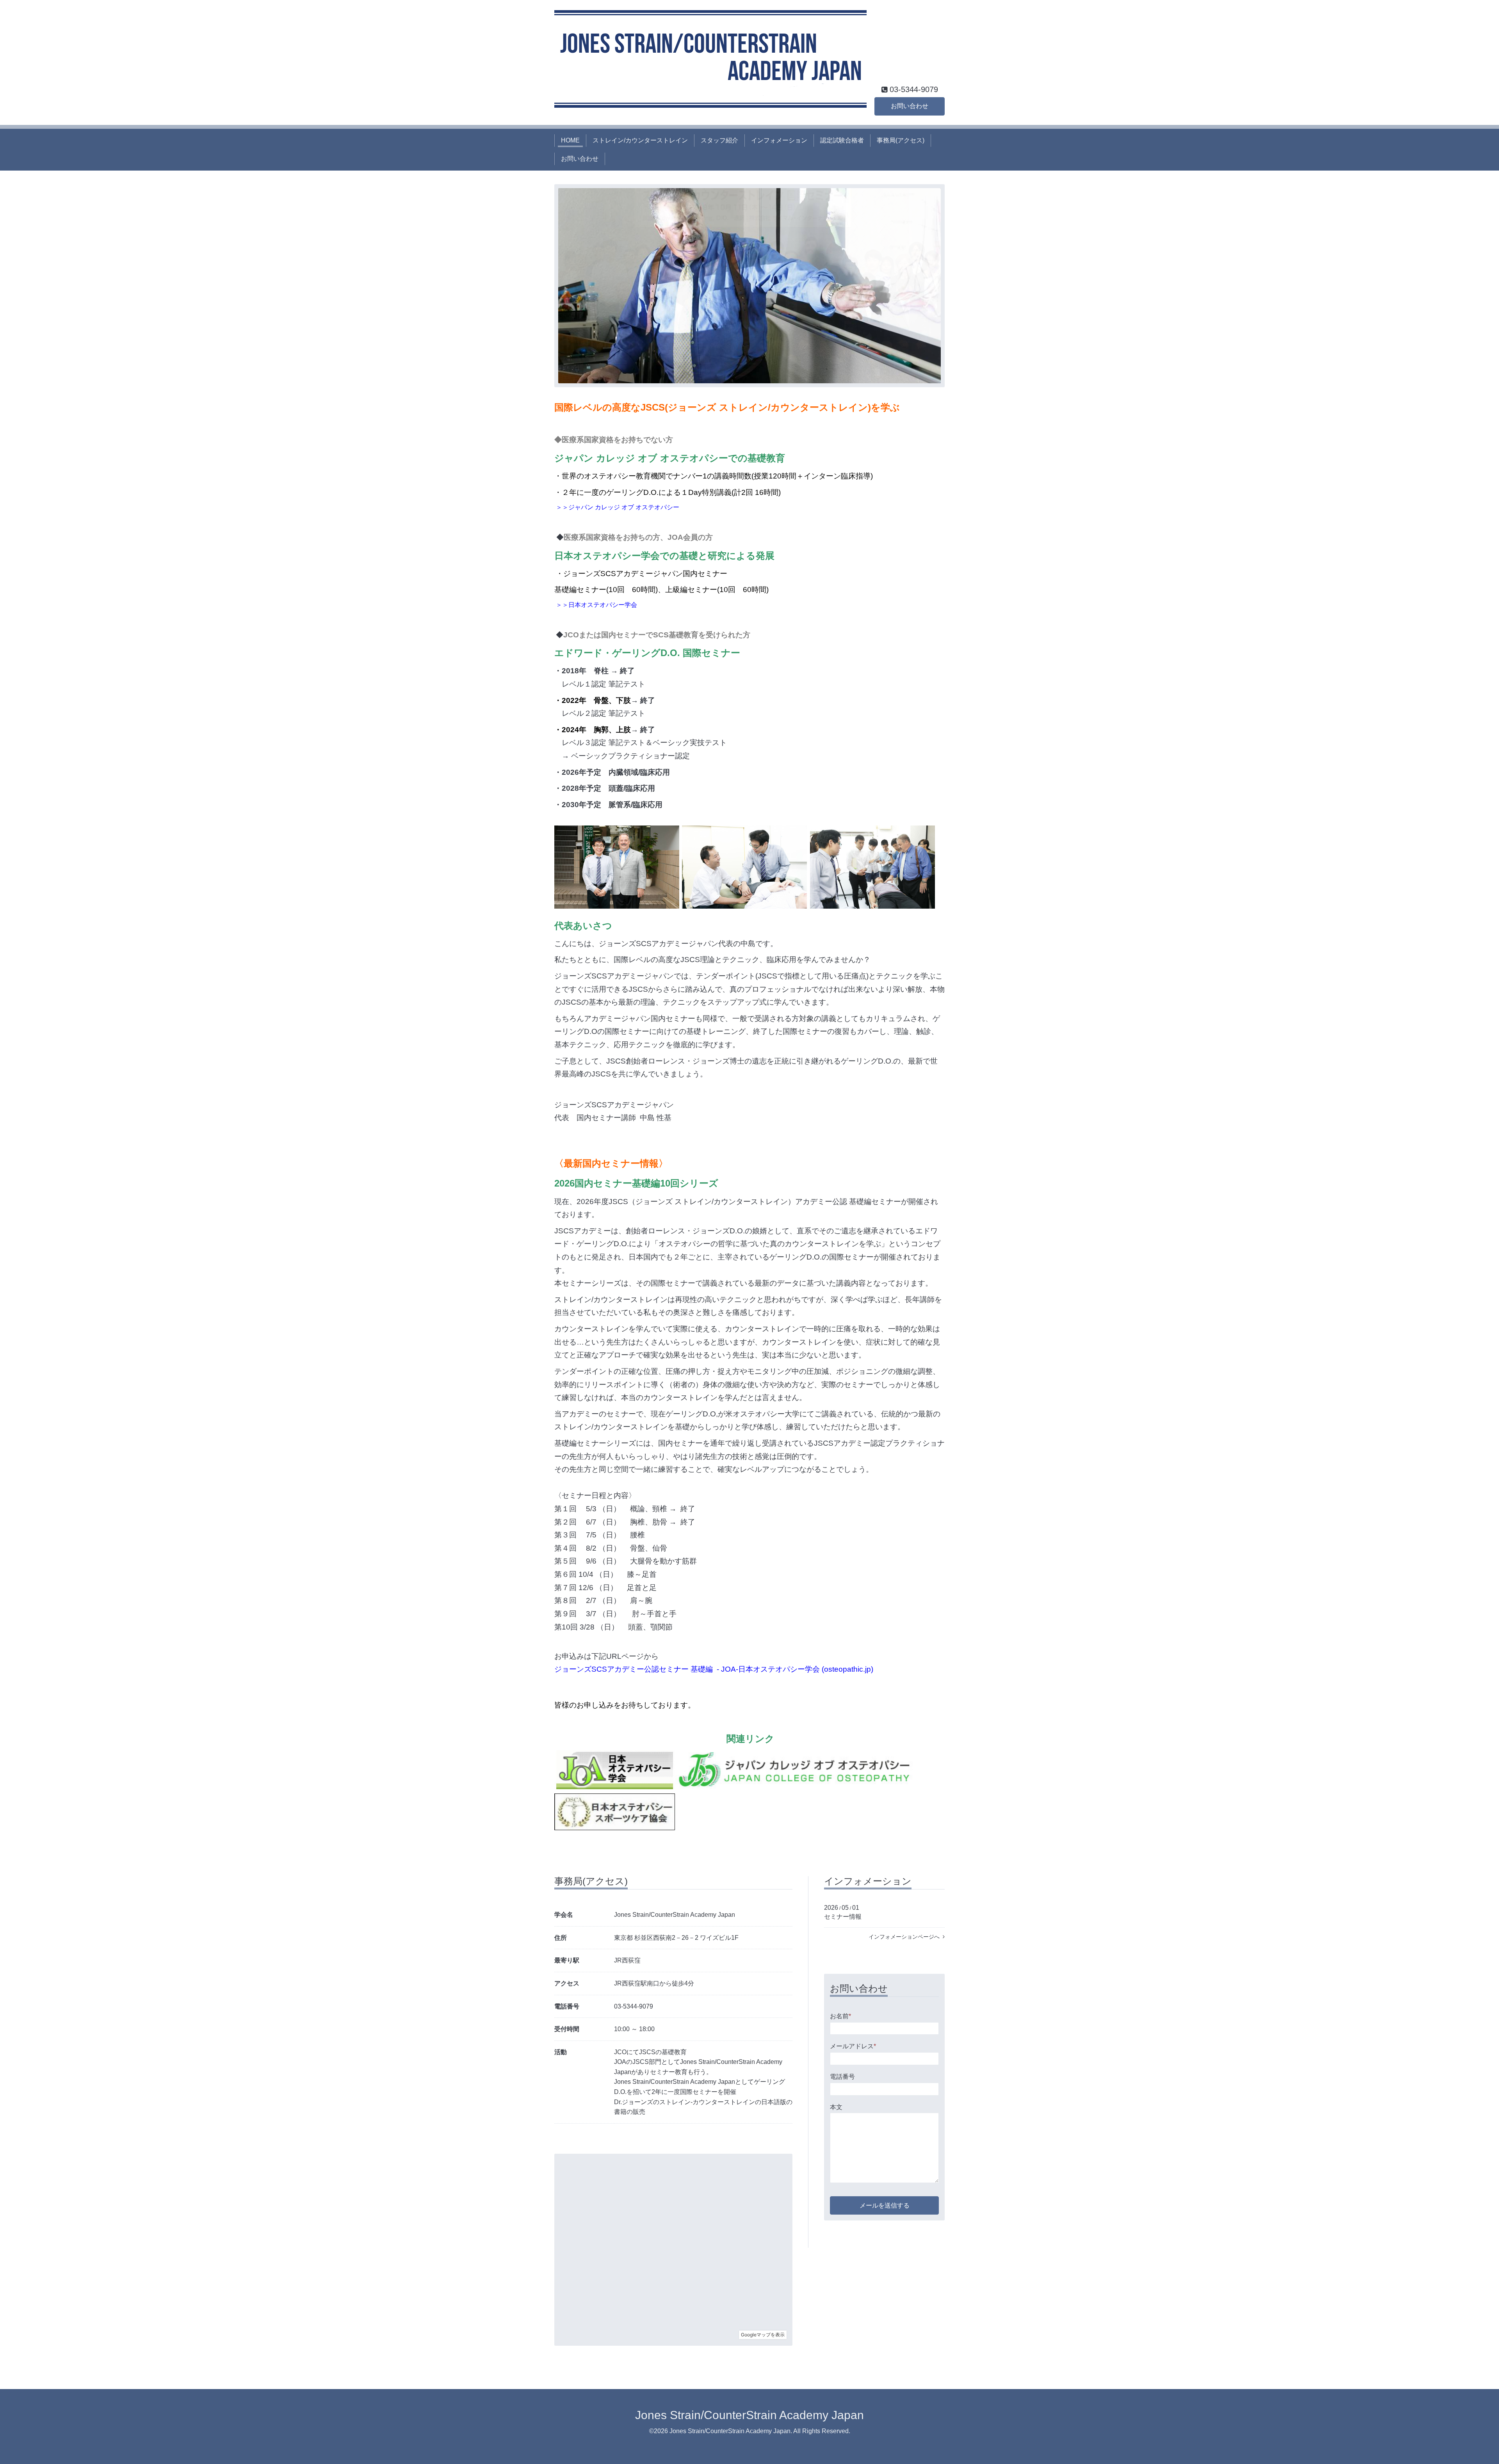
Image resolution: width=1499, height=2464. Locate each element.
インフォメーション (779, 140)
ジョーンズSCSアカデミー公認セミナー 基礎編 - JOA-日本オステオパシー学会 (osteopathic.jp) (714, 1669)
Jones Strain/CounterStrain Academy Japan (749, 2415)
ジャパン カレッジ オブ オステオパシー (624, 507)
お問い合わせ (910, 106)
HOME (570, 140)
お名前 (840, 2016)
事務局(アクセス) (901, 140)
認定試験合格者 (842, 140)
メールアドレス (853, 2046)
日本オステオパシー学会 (603, 605)
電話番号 (842, 2077)
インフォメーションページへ (906, 1937)
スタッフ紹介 (719, 140)
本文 (836, 2107)
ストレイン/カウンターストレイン (640, 140)
